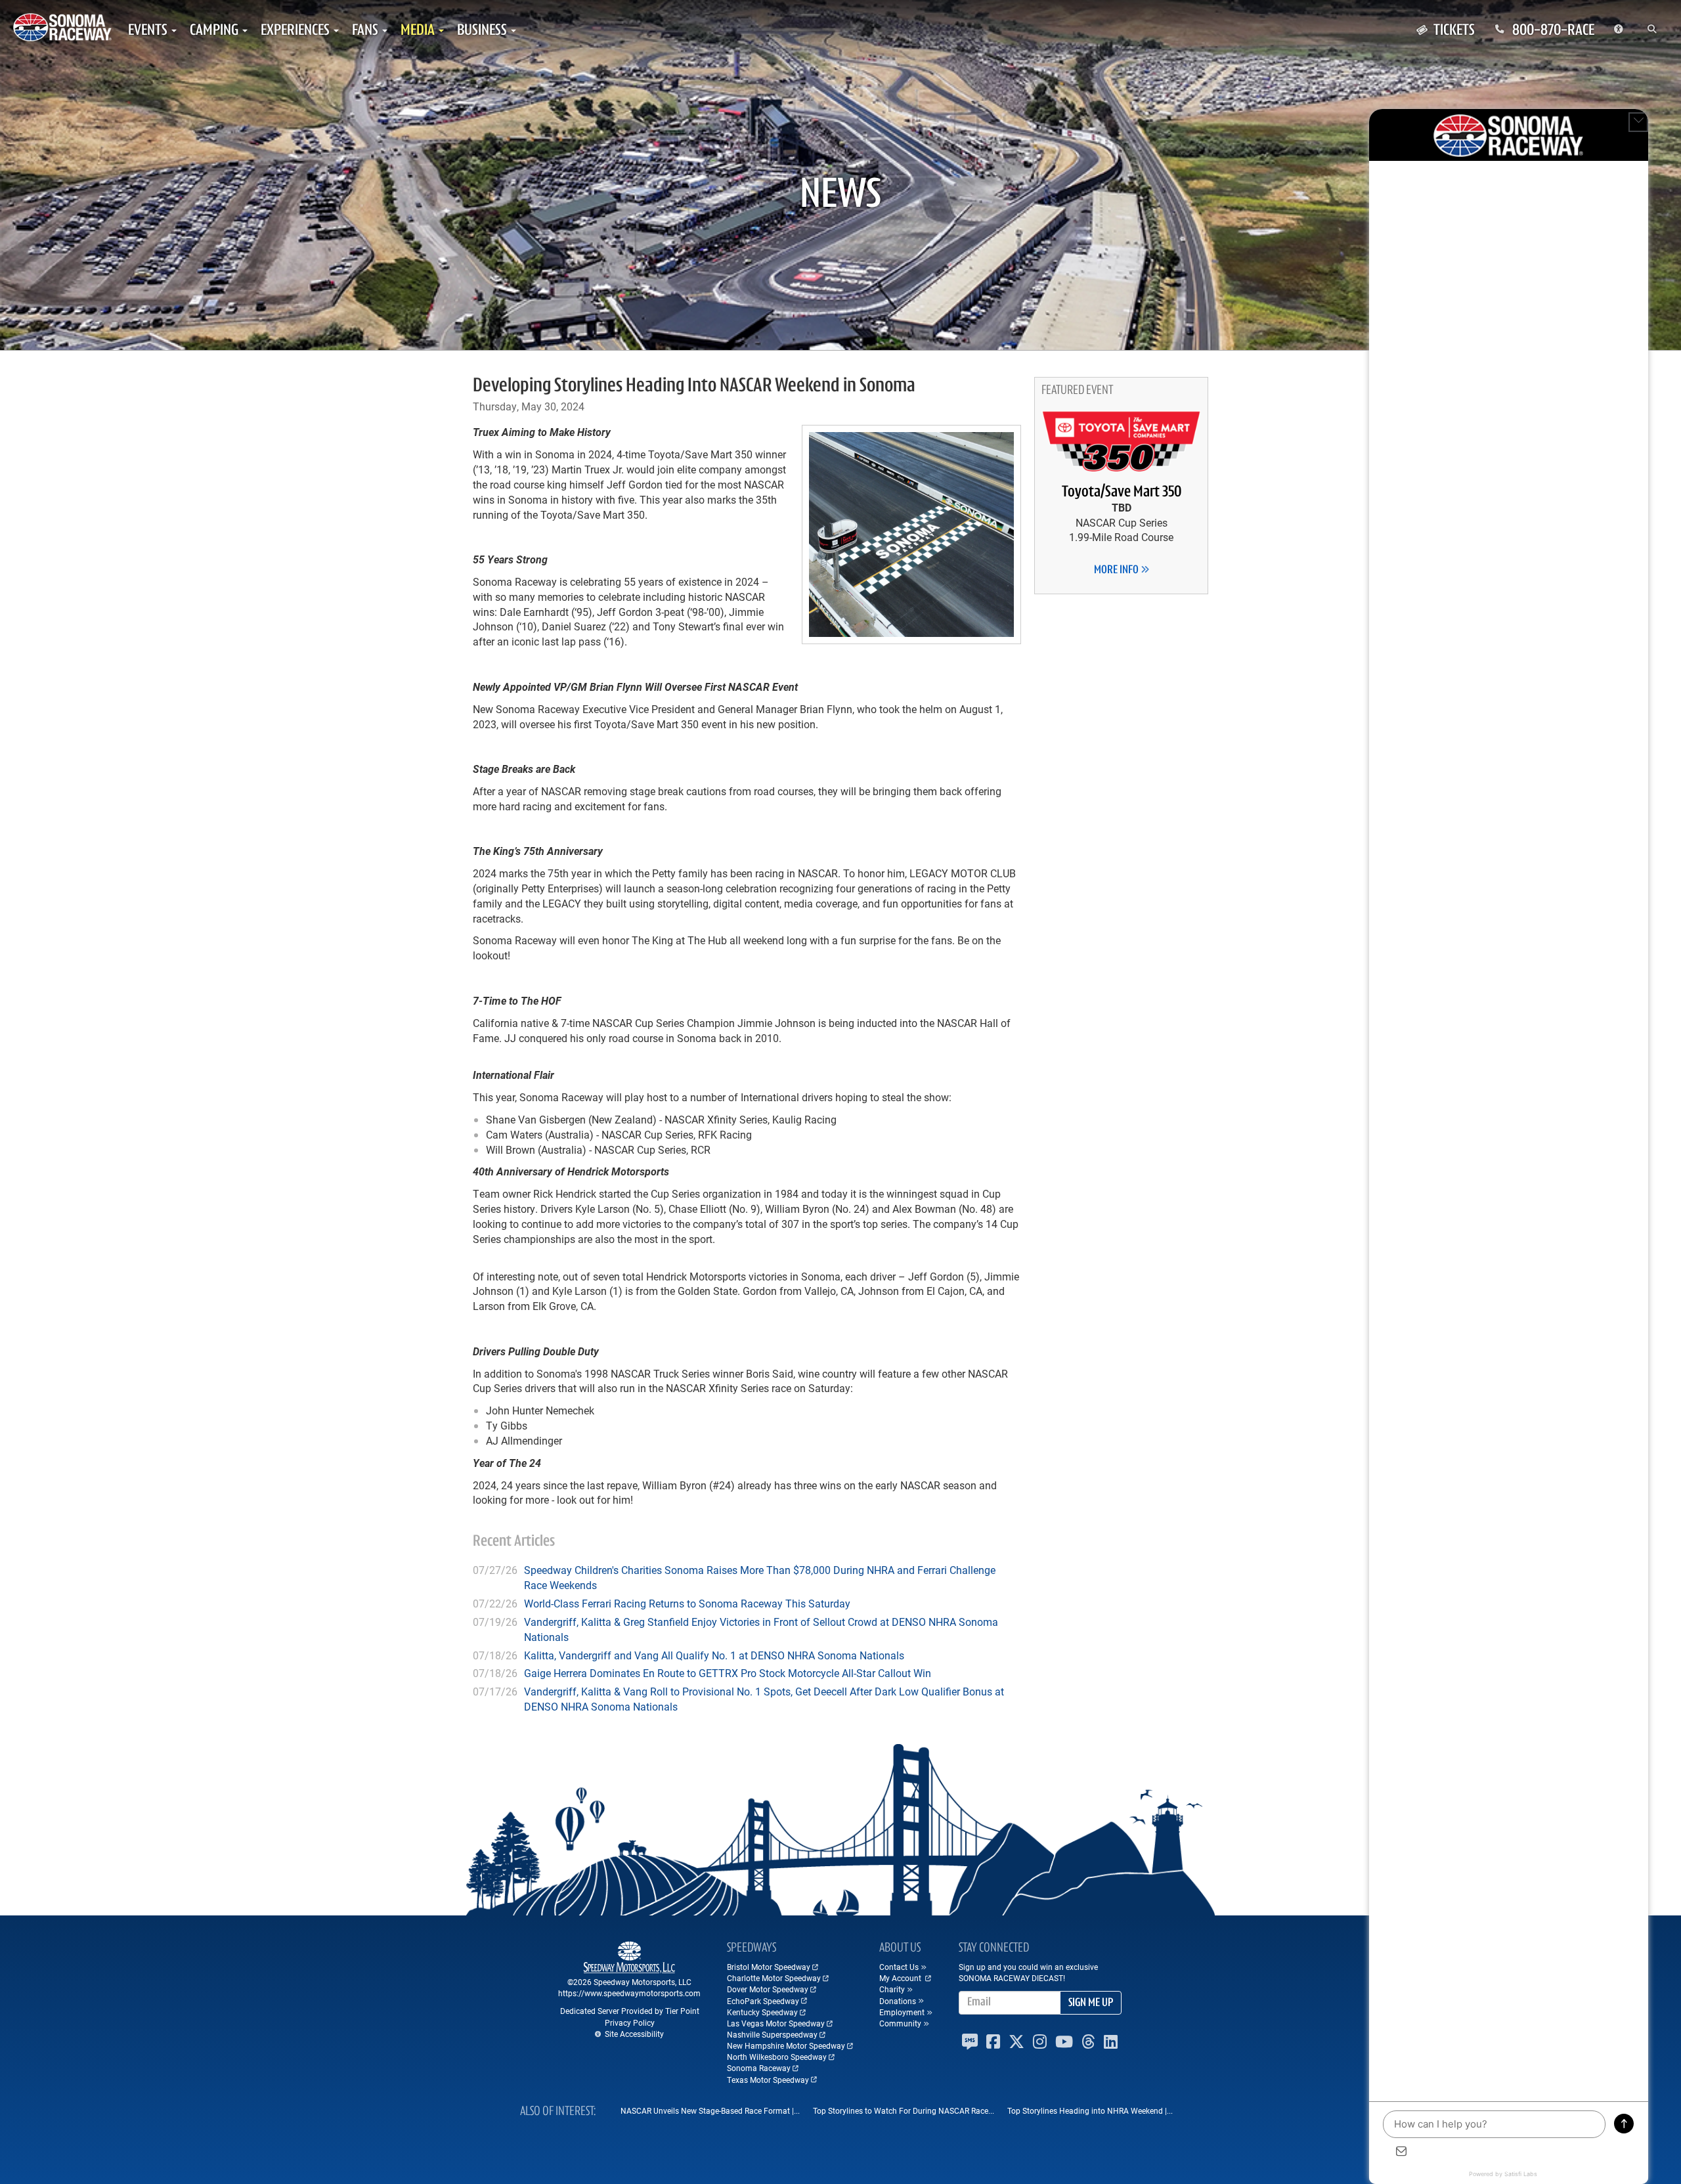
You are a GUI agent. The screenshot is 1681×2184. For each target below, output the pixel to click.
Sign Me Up (1091, 2003)
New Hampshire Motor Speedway (786, 2045)
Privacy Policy (630, 2022)
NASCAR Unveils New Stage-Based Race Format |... (710, 2110)
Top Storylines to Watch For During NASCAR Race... (904, 2110)
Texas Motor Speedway (768, 2080)
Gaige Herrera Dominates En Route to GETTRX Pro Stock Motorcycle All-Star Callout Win (728, 1673)
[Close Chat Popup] (1638, 122)
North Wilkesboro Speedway (777, 2057)
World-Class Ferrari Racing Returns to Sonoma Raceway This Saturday (687, 1603)
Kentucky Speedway (762, 2012)
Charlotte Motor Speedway (774, 1978)
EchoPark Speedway (763, 2001)
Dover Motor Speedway (768, 1989)
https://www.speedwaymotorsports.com (629, 1993)
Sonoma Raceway (759, 2068)
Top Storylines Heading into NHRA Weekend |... (1090, 2110)
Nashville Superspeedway (772, 2034)
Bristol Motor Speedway (769, 1967)
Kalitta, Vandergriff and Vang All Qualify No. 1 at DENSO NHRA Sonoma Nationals (714, 1655)
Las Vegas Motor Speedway (776, 2023)
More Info (1117, 571)
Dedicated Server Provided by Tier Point (630, 2011)
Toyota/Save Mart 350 (1122, 492)
